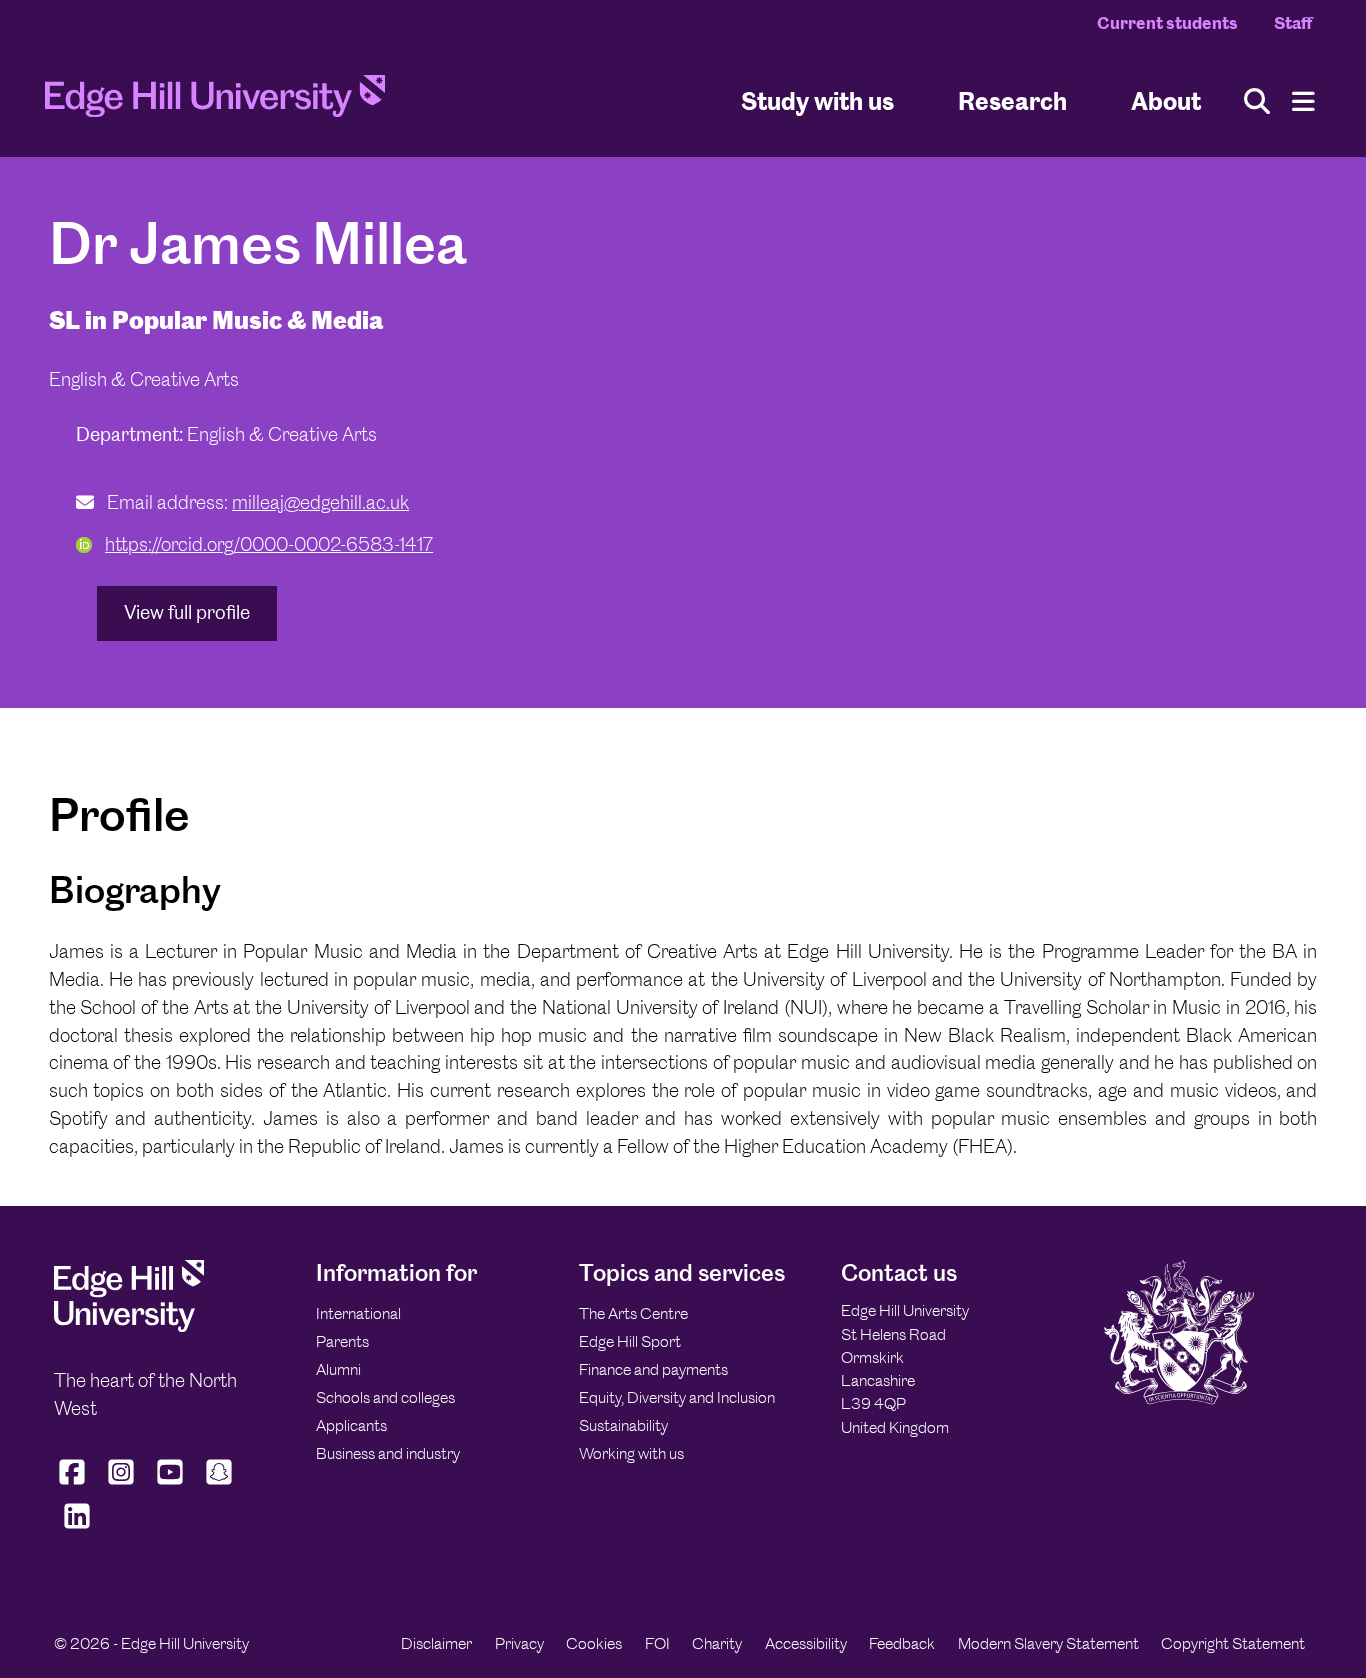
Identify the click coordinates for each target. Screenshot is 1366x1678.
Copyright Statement (1233, 1643)
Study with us (817, 100)
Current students (1167, 23)
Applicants (351, 1425)
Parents (342, 1341)
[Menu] (1303, 101)
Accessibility (806, 1643)
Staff (1293, 23)
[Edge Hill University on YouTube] (170, 1485)
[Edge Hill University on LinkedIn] (76, 1529)
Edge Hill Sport (630, 1341)
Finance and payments (653, 1369)
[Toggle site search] (1257, 101)
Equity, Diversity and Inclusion (677, 1397)
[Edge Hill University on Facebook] (74, 1485)
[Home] (215, 102)
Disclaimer (436, 1643)
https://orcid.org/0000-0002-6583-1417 (269, 544)
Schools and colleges (385, 1397)
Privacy (519, 1643)
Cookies (594, 1643)
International (358, 1313)
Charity (717, 1643)
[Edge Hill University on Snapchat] (219, 1485)
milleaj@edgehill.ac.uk (320, 502)
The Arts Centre (633, 1313)
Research (1012, 100)
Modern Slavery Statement (1048, 1643)
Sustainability (623, 1425)
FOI (657, 1643)
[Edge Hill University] (129, 1326)
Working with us (631, 1453)
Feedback (902, 1643)
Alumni (338, 1369)
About (1166, 100)
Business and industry (388, 1453)
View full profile (187, 612)
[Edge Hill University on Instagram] (121, 1485)
